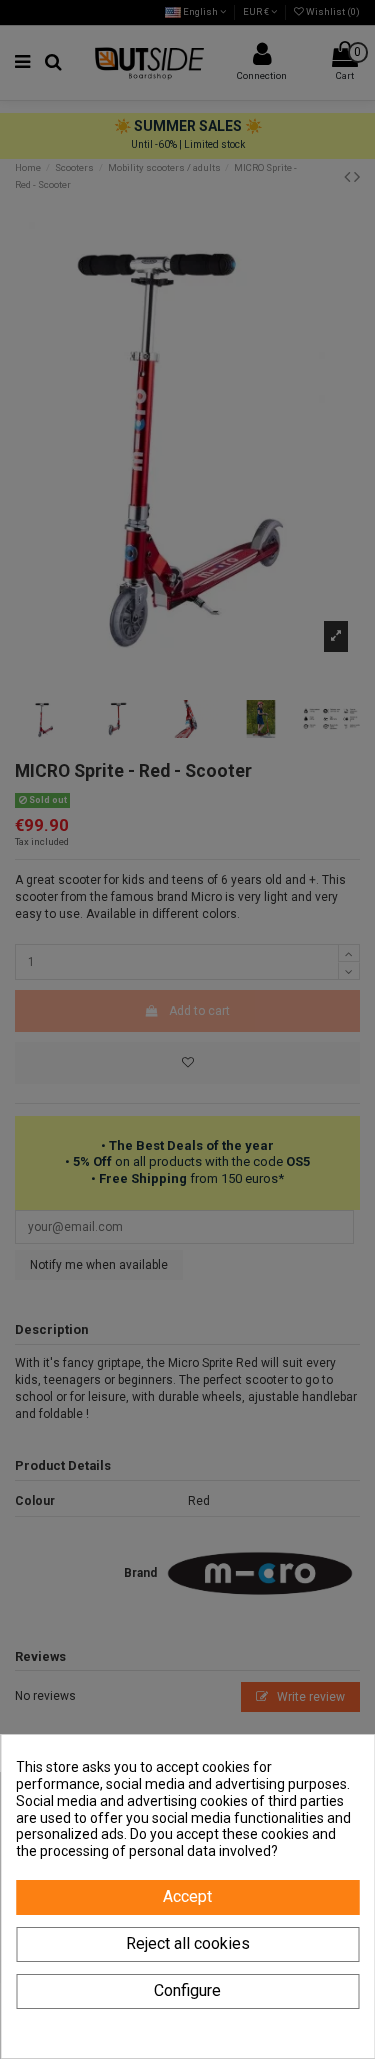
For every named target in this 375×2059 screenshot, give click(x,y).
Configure (187, 1990)
